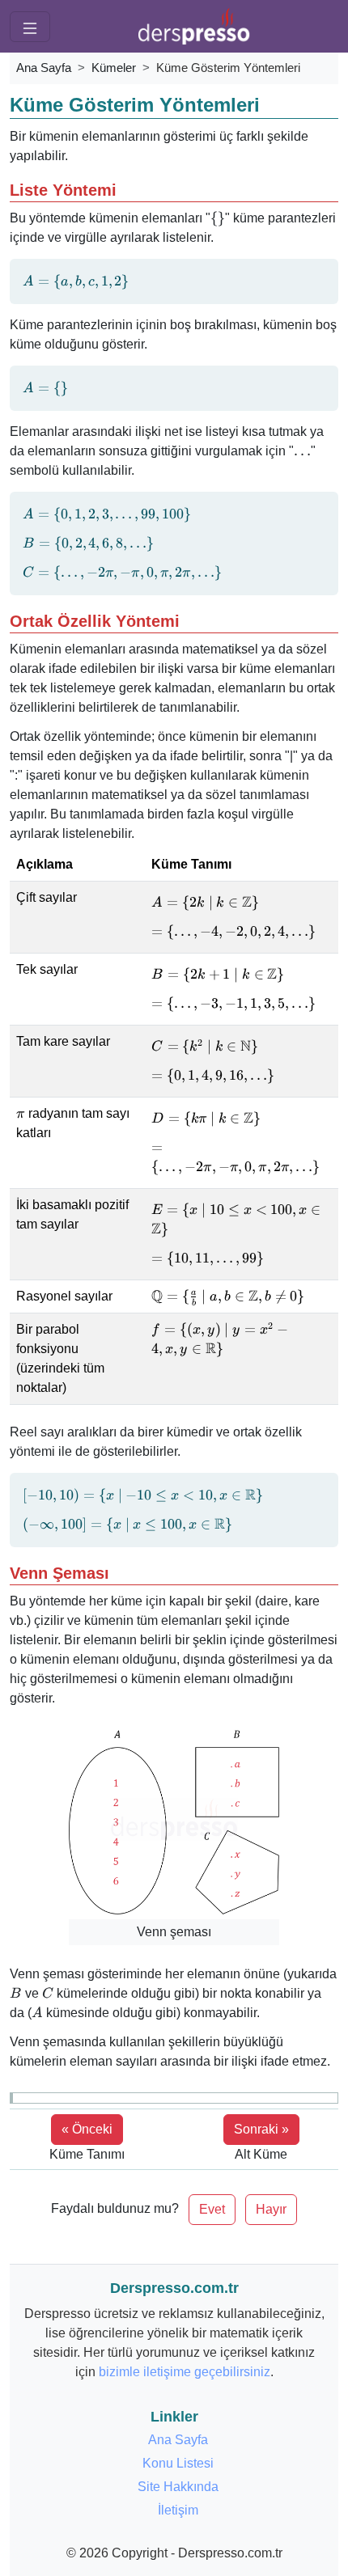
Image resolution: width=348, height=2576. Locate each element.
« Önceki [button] (87, 2129)
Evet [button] (212, 2209)
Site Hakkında (178, 2487)
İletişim (178, 2510)
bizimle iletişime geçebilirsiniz (185, 2372)
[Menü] (30, 27)
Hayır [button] (271, 2209)
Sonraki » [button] (261, 2129)
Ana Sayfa (44, 68)
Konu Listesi (178, 2463)
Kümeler (114, 68)
